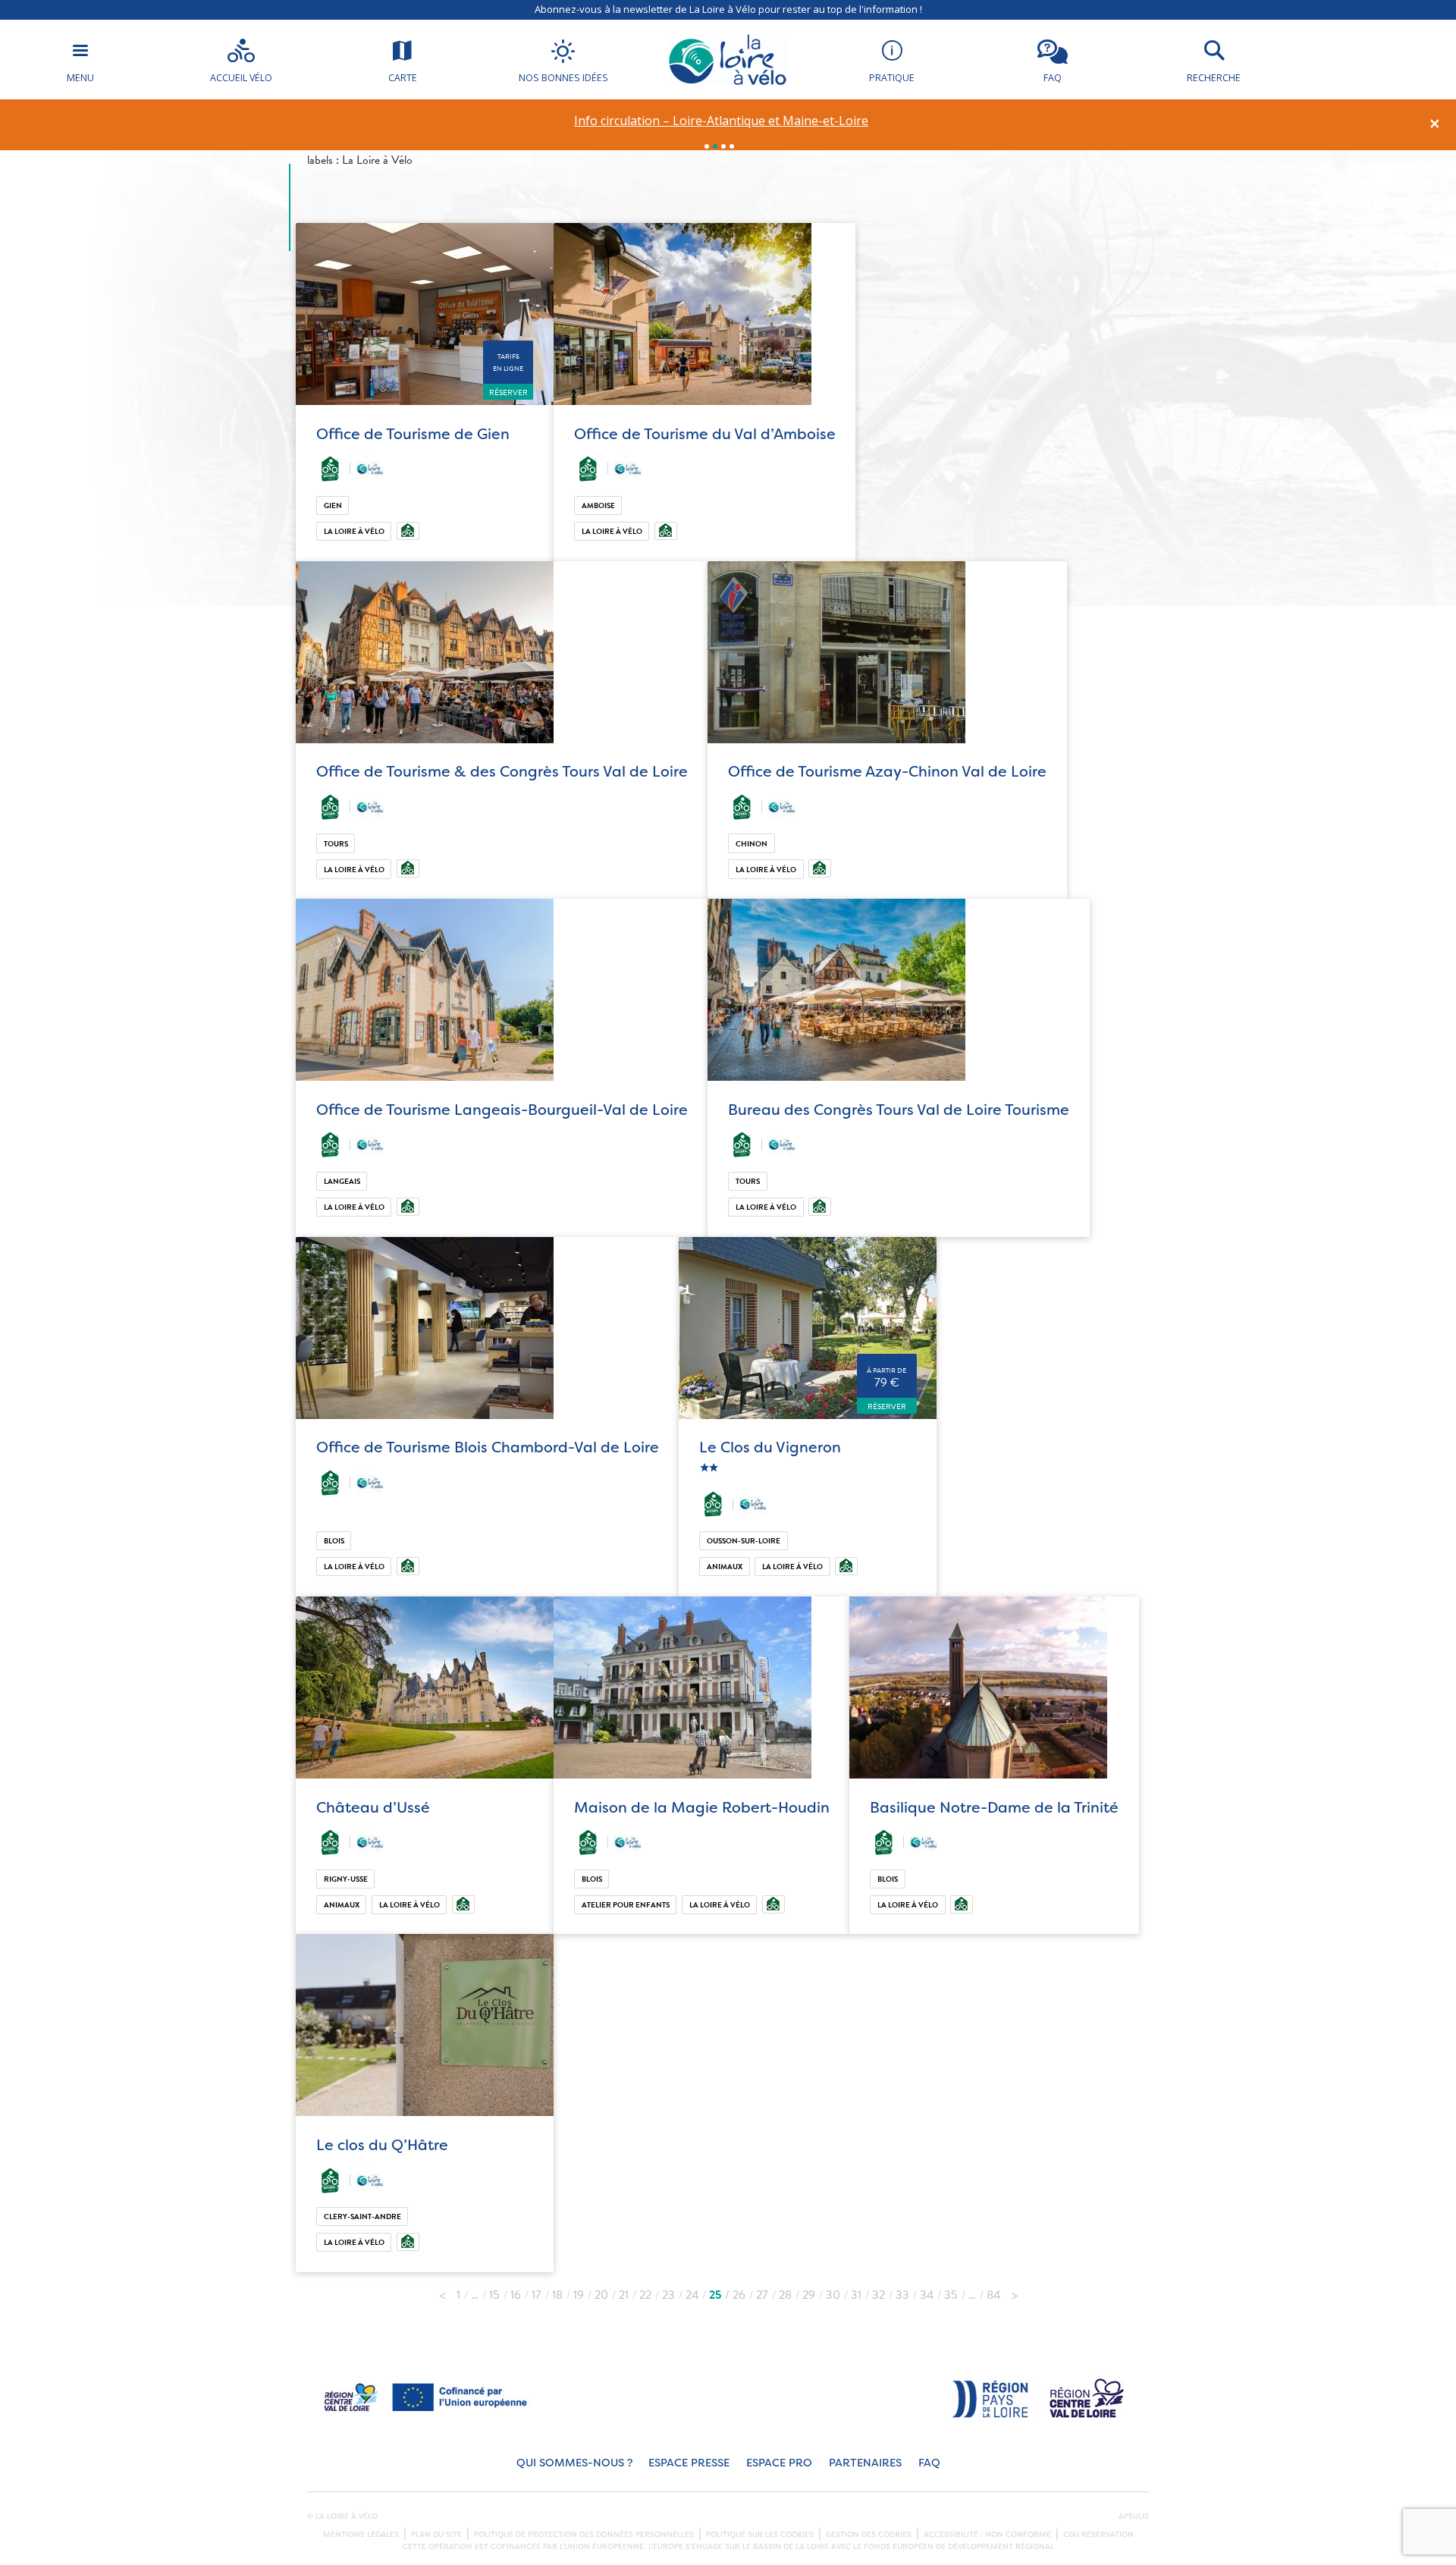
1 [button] (707, 146)
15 (494, 2295)
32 (879, 2295)
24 (692, 2295)
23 (668, 2295)
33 (902, 2295)
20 (601, 2295)
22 (645, 2295)
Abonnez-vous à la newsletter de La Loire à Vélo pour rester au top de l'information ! (728, 9)
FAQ (929, 2463)
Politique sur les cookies (760, 2535)
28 (785, 2295)
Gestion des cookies (869, 2535)
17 (537, 2295)
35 (951, 2295)
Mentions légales (361, 2535)
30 (833, 2295)
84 (993, 2295)
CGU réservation (1098, 2535)
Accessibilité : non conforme (987, 2535)
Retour (442, 2291)
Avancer (1015, 2291)
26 (739, 2295)
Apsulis (1134, 2516)
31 (856, 2295)
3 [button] (723, 146)
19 (579, 2295)
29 (809, 2295)
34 (927, 2295)
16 (516, 2295)
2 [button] (715, 146)
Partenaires (865, 2463)
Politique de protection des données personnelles (584, 2535)
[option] (722, 121)
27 (762, 2295)
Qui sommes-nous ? (574, 2463)
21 (624, 2295)
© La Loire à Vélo (342, 2516)
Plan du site (436, 2535)
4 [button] (732, 146)
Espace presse (689, 2463)
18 (557, 2295)
